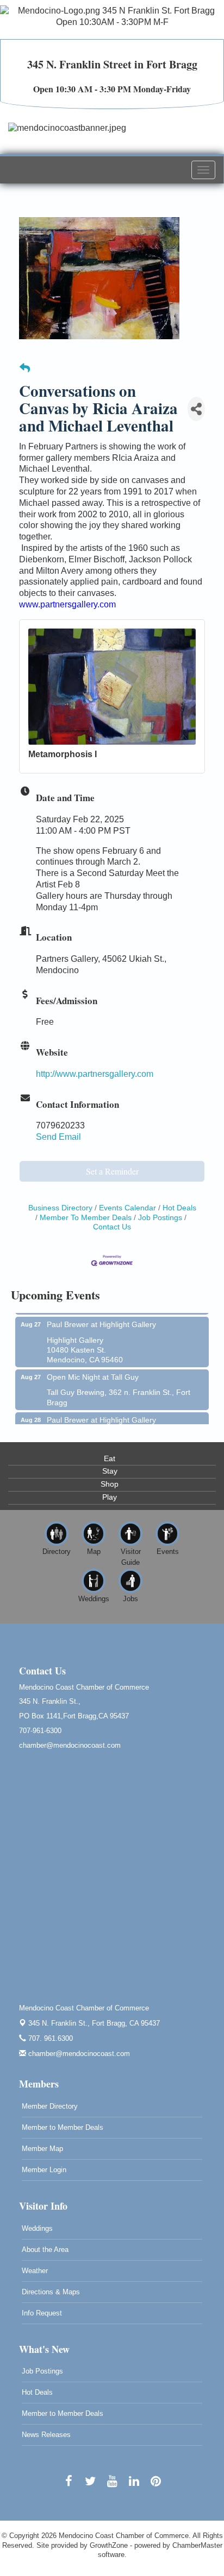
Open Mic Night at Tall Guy (93, 1368)
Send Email (58, 1137)
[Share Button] (196, 409)
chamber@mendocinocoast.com (78, 2054)
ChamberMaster (197, 2545)
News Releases (46, 2435)
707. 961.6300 (49, 2038)
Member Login (44, 2170)
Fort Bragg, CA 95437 (94, 2023)
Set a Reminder (112, 1171)
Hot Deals (179, 1208)
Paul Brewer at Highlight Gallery (101, 1315)
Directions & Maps (51, 2292)
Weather (35, 2271)
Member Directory (50, 2106)
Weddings (37, 2228)
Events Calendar (127, 1208)
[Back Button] (25, 369)
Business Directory (60, 1208)
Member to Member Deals (63, 2127)
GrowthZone (109, 2545)
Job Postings (160, 1218)
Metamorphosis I (63, 754)
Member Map (42, 2149)
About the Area (45, 2250)
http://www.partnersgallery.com (95, 1074)
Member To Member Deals (86, 1218)
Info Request (42, 2313)
